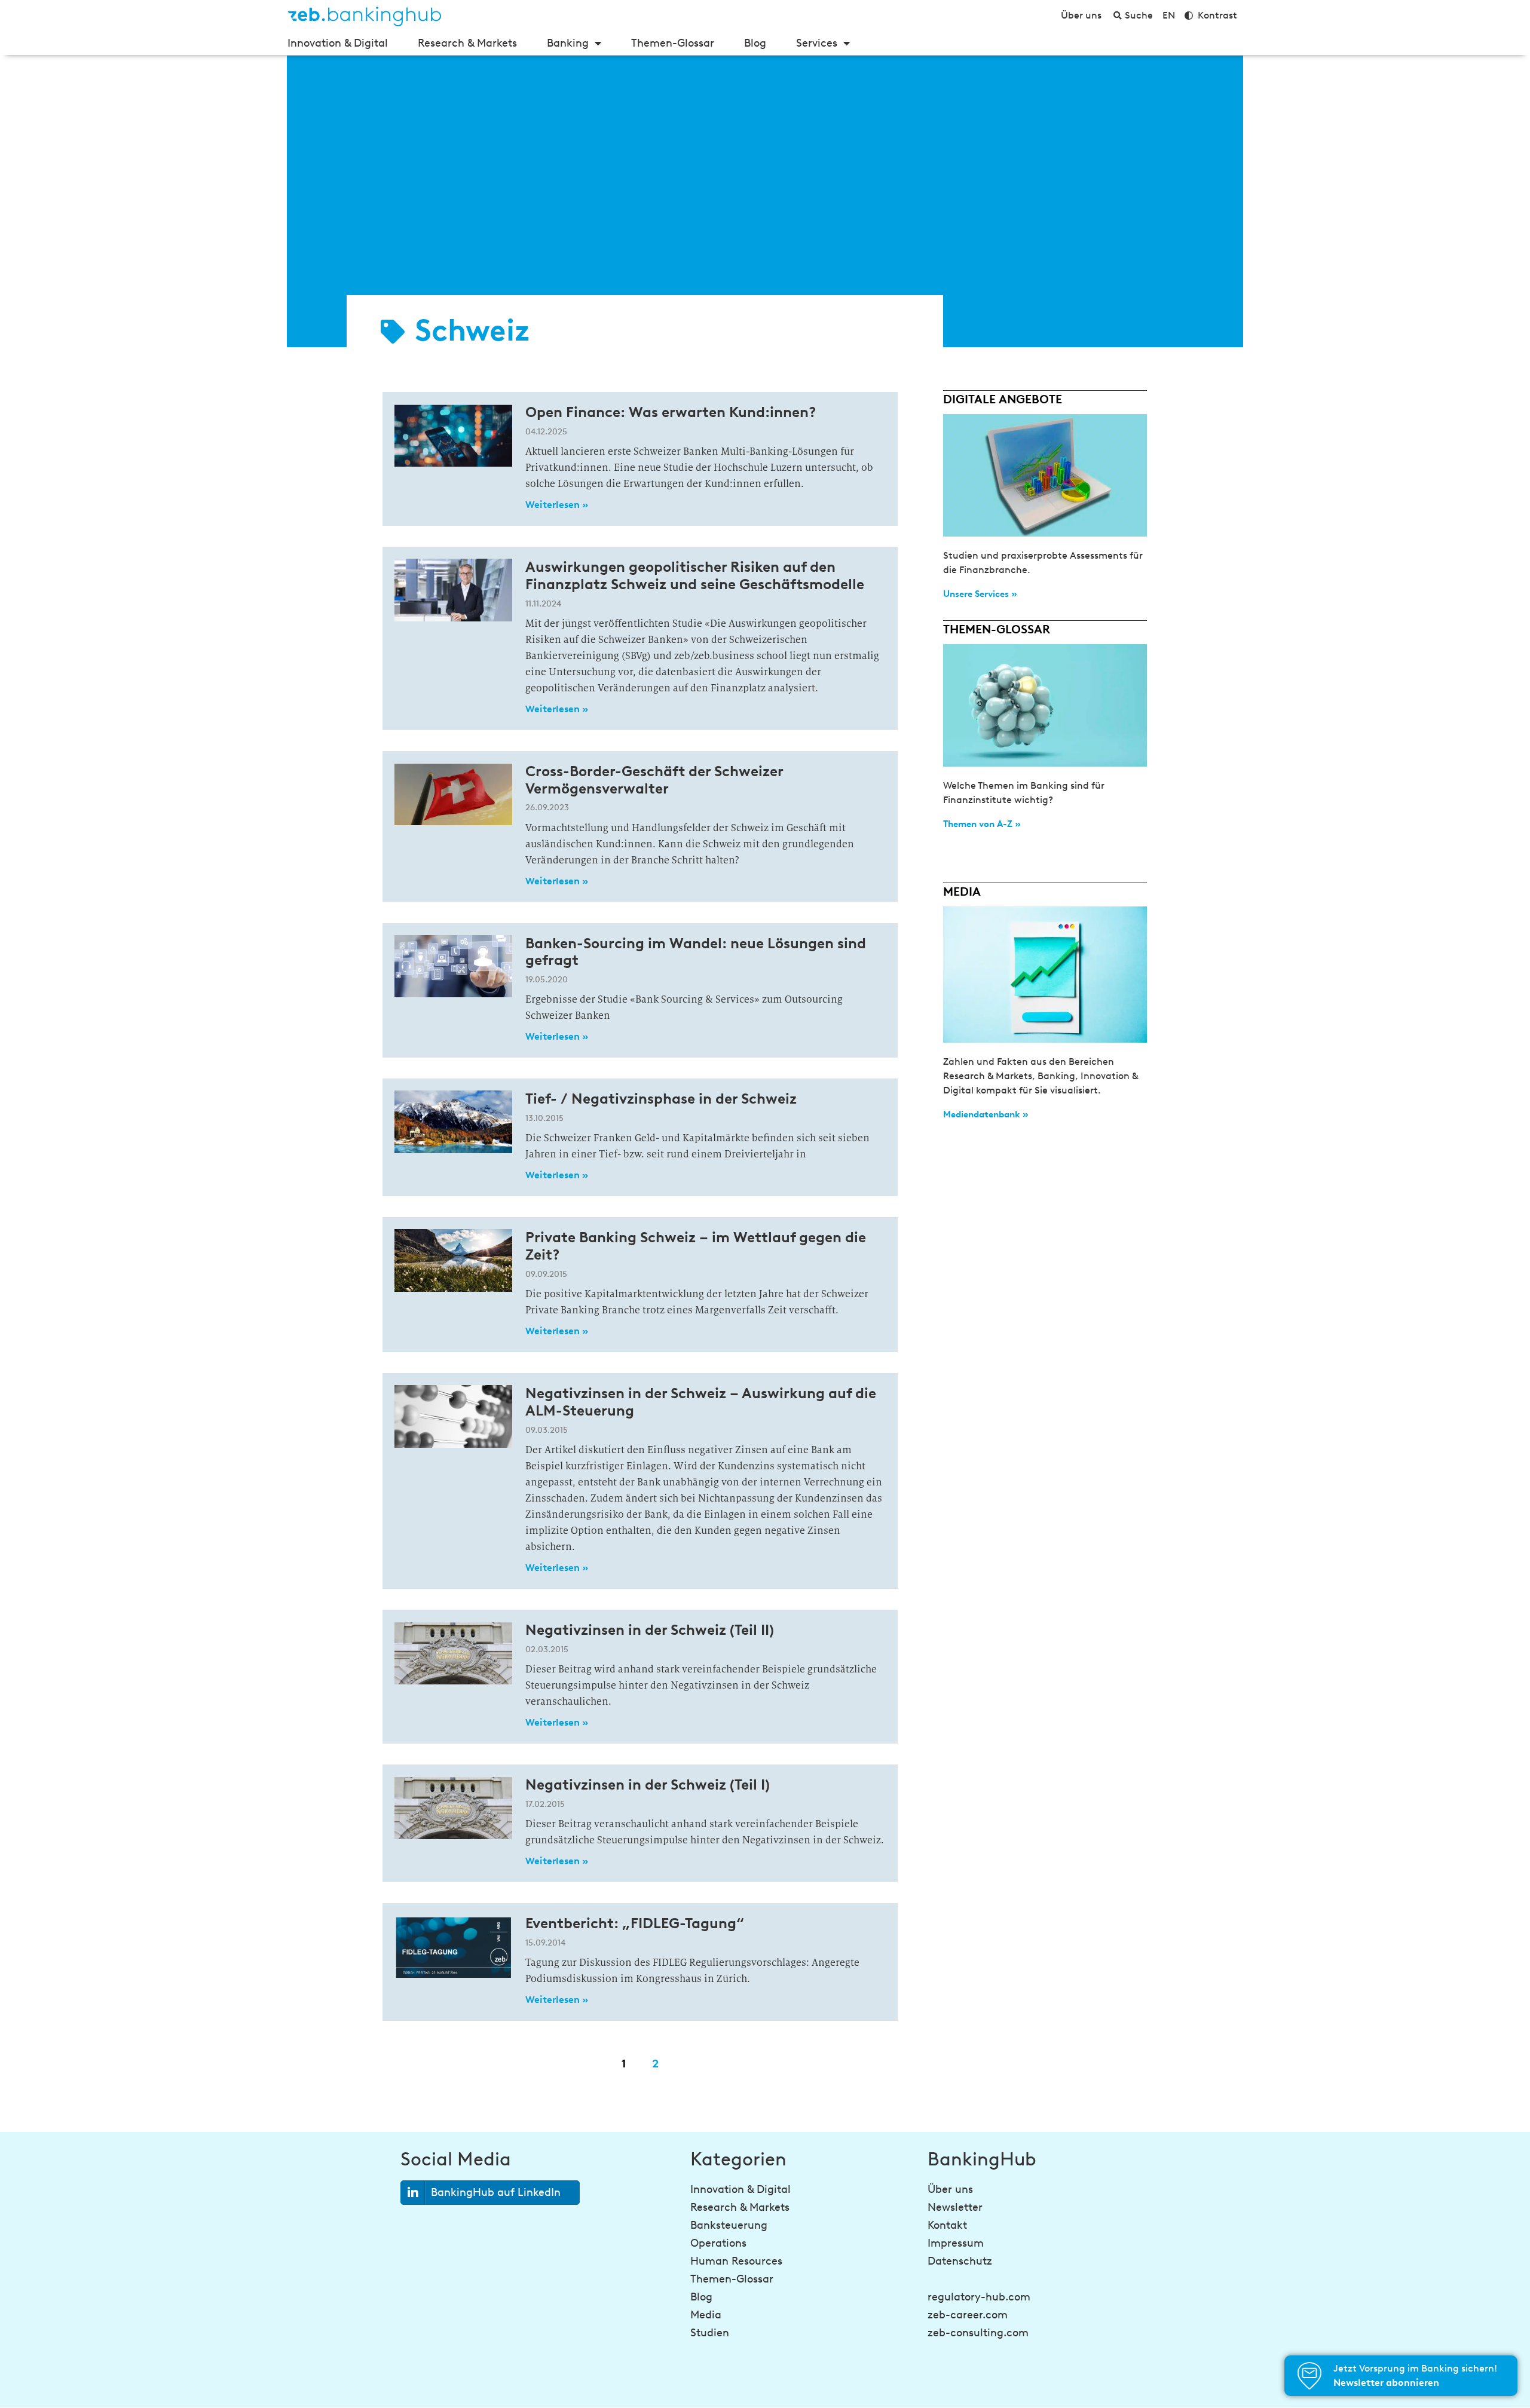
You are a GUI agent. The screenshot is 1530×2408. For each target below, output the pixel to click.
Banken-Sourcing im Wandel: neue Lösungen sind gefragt (696, 952)
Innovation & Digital (338, 43)
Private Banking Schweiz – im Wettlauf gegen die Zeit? (696, 1246)
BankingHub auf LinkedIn (496, 2192)
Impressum (956, 2243)
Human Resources (736, 2261)
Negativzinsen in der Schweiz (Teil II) (650, 1630)
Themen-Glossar (673, 43)
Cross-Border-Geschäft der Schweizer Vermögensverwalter (654, 780)
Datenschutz (960, 2261)
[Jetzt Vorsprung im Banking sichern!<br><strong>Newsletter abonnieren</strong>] (1309, 2376)
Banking (568, 43)
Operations (718, 2243)
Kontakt (947, 2225)
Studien (710, 2333)
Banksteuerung (729, 2225)
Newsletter (955, 2207)
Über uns (950, 2189)
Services (817, 43)
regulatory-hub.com (979, 2297)
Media (706, 2315)
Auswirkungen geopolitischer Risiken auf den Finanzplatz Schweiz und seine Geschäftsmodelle (695, 575)
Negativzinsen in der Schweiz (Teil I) (648, 1784)
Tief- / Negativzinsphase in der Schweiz (661, 1099)
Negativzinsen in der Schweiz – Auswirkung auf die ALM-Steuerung (701, 1402)
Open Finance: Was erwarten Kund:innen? (671, 412)
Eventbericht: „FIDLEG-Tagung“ (635, 1923)
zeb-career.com (968, 2315)
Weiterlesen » (557, 505)
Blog (755, 43)
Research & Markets (467, 43)
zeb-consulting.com (978, 2333)
